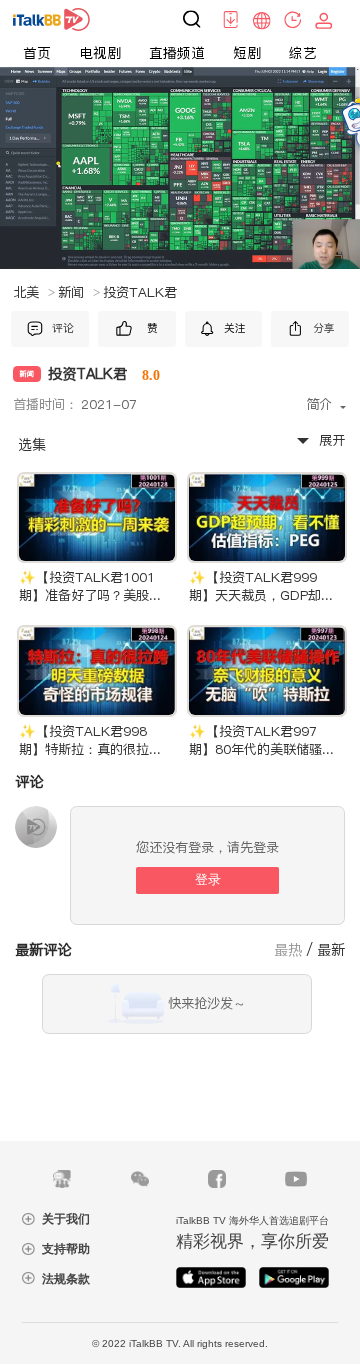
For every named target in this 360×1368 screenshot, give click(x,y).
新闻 (79, 292)
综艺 (303, 53)
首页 (37, 53)
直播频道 (177, 53)
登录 (208, 879)
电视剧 (100, 53)
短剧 (247, 53)
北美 (34, 292)
